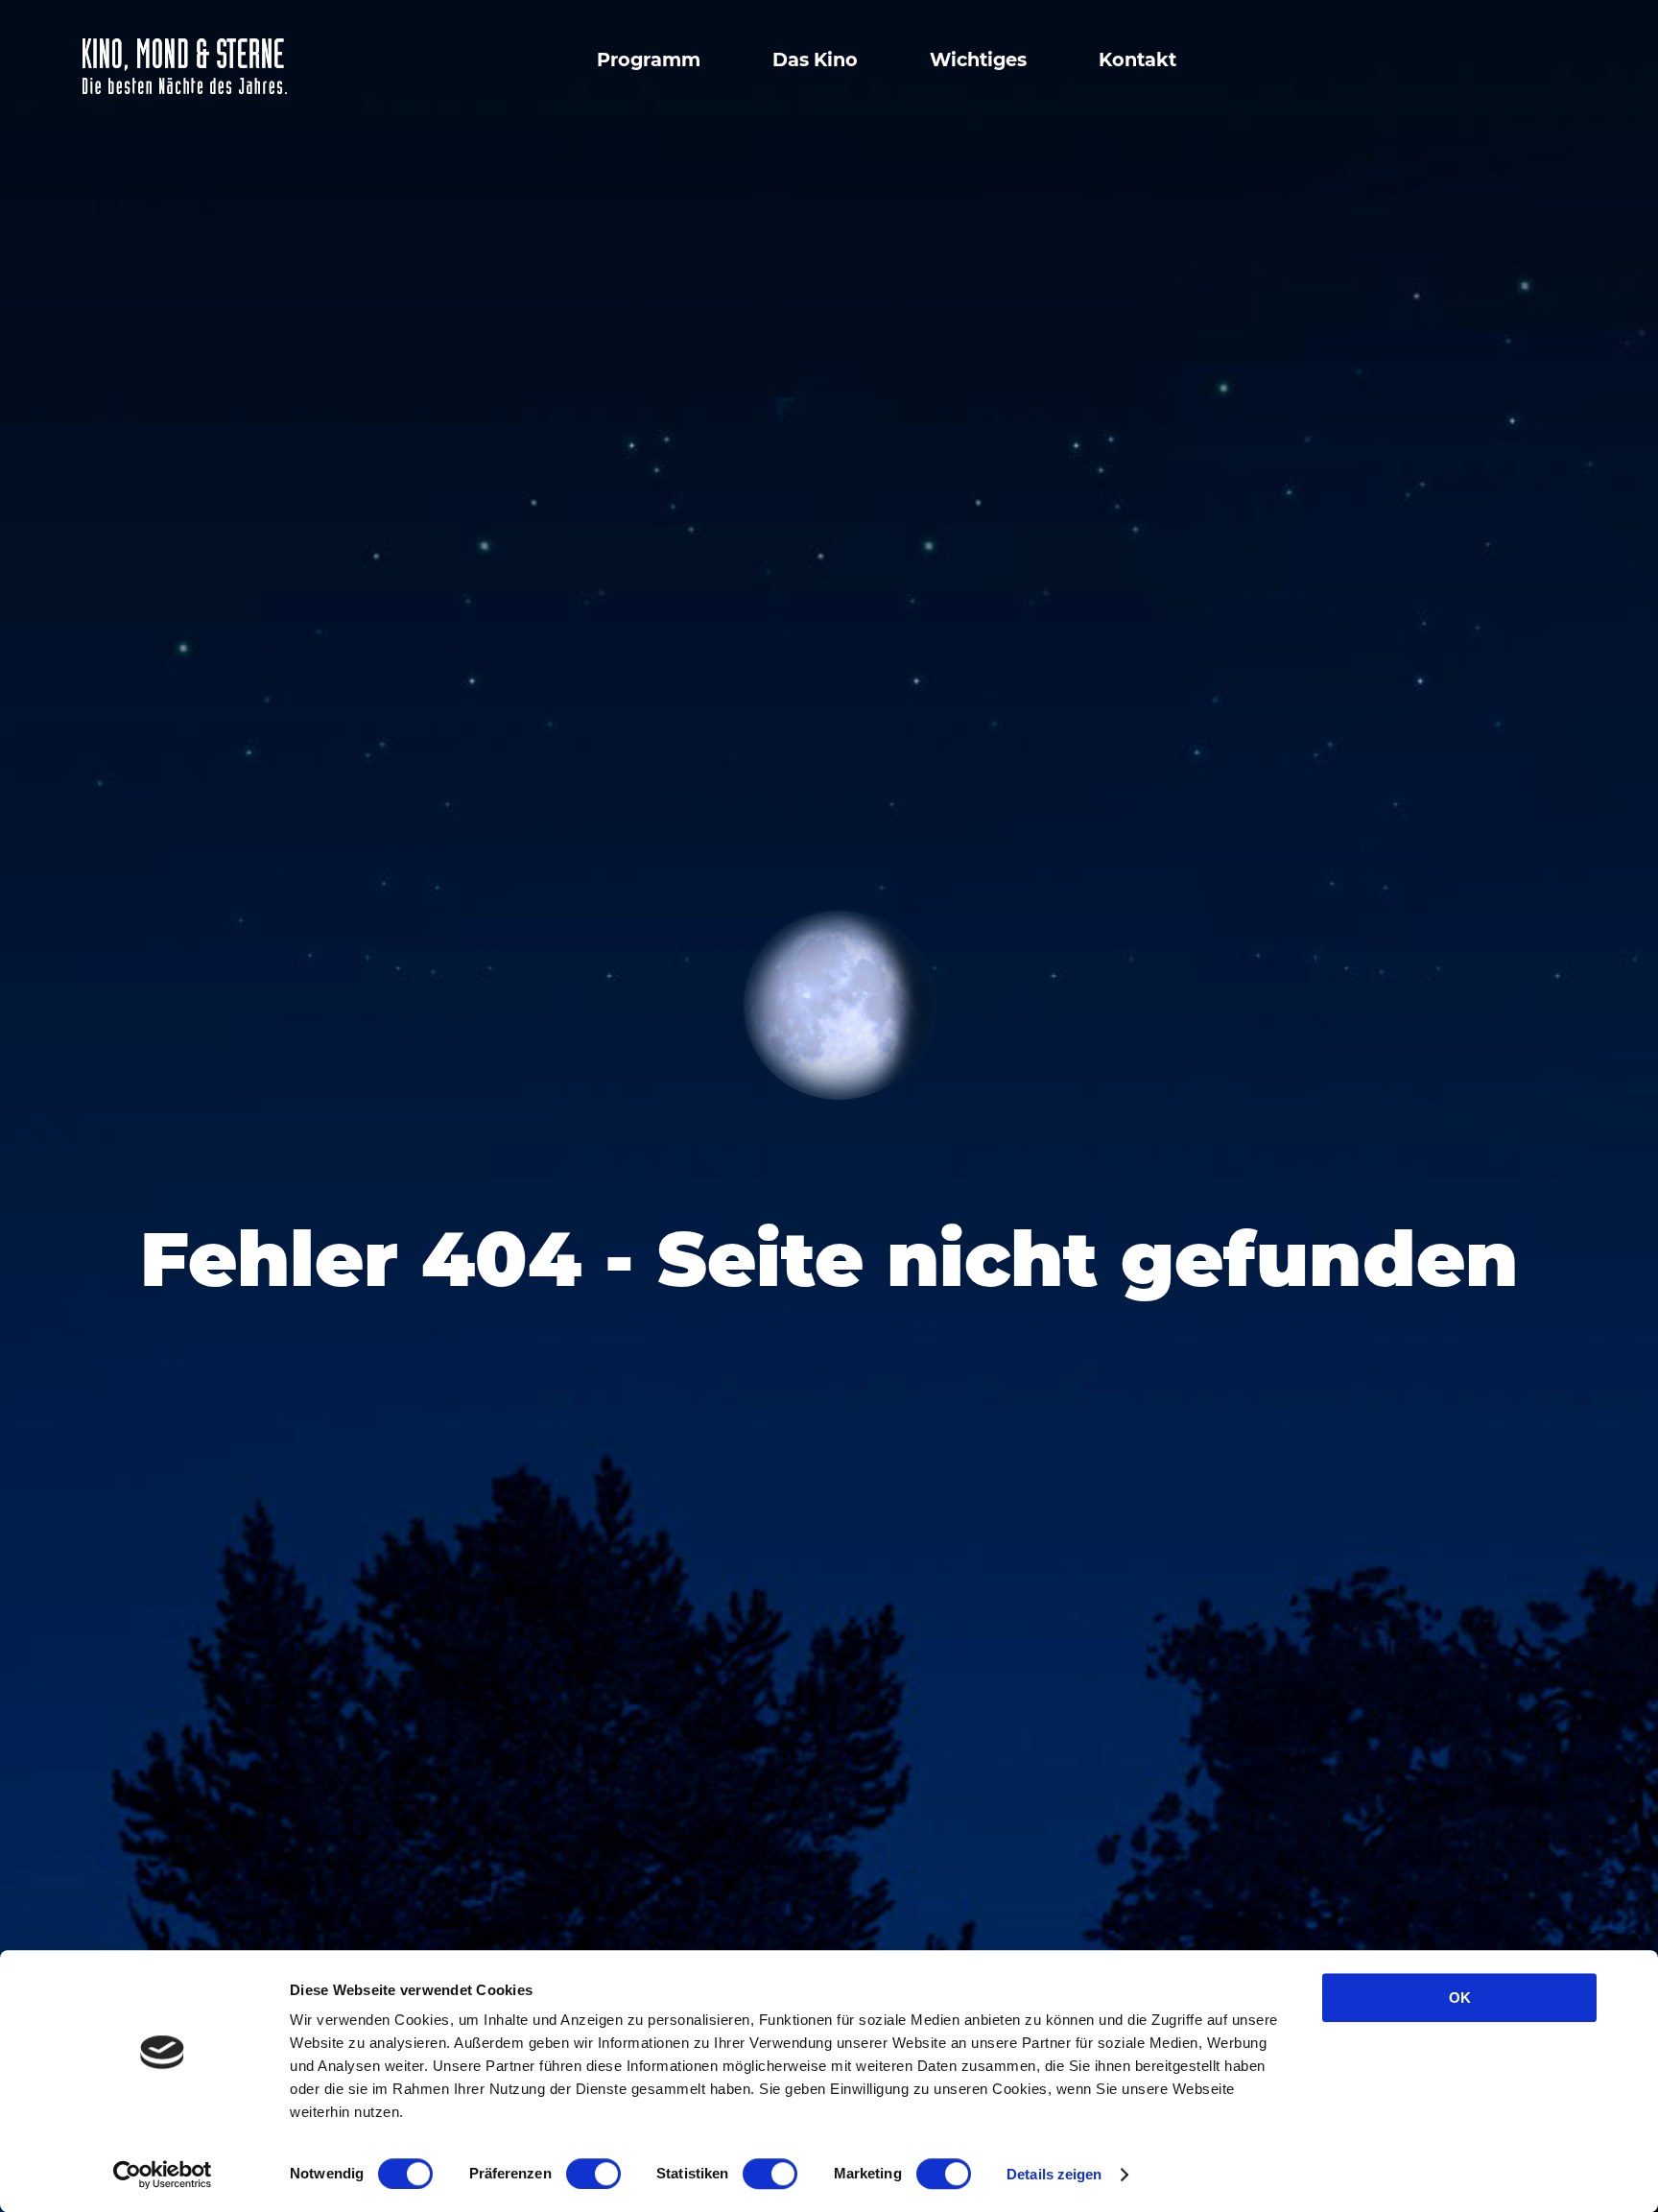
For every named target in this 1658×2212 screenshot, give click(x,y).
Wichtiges (978, 59)
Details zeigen (1054, 2174)
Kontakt (1137, 59)
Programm (649, 59)
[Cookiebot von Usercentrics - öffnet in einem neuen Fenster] (163, 2175)
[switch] (593, 2174)
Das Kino (815, 59)
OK (1460, 1998)
